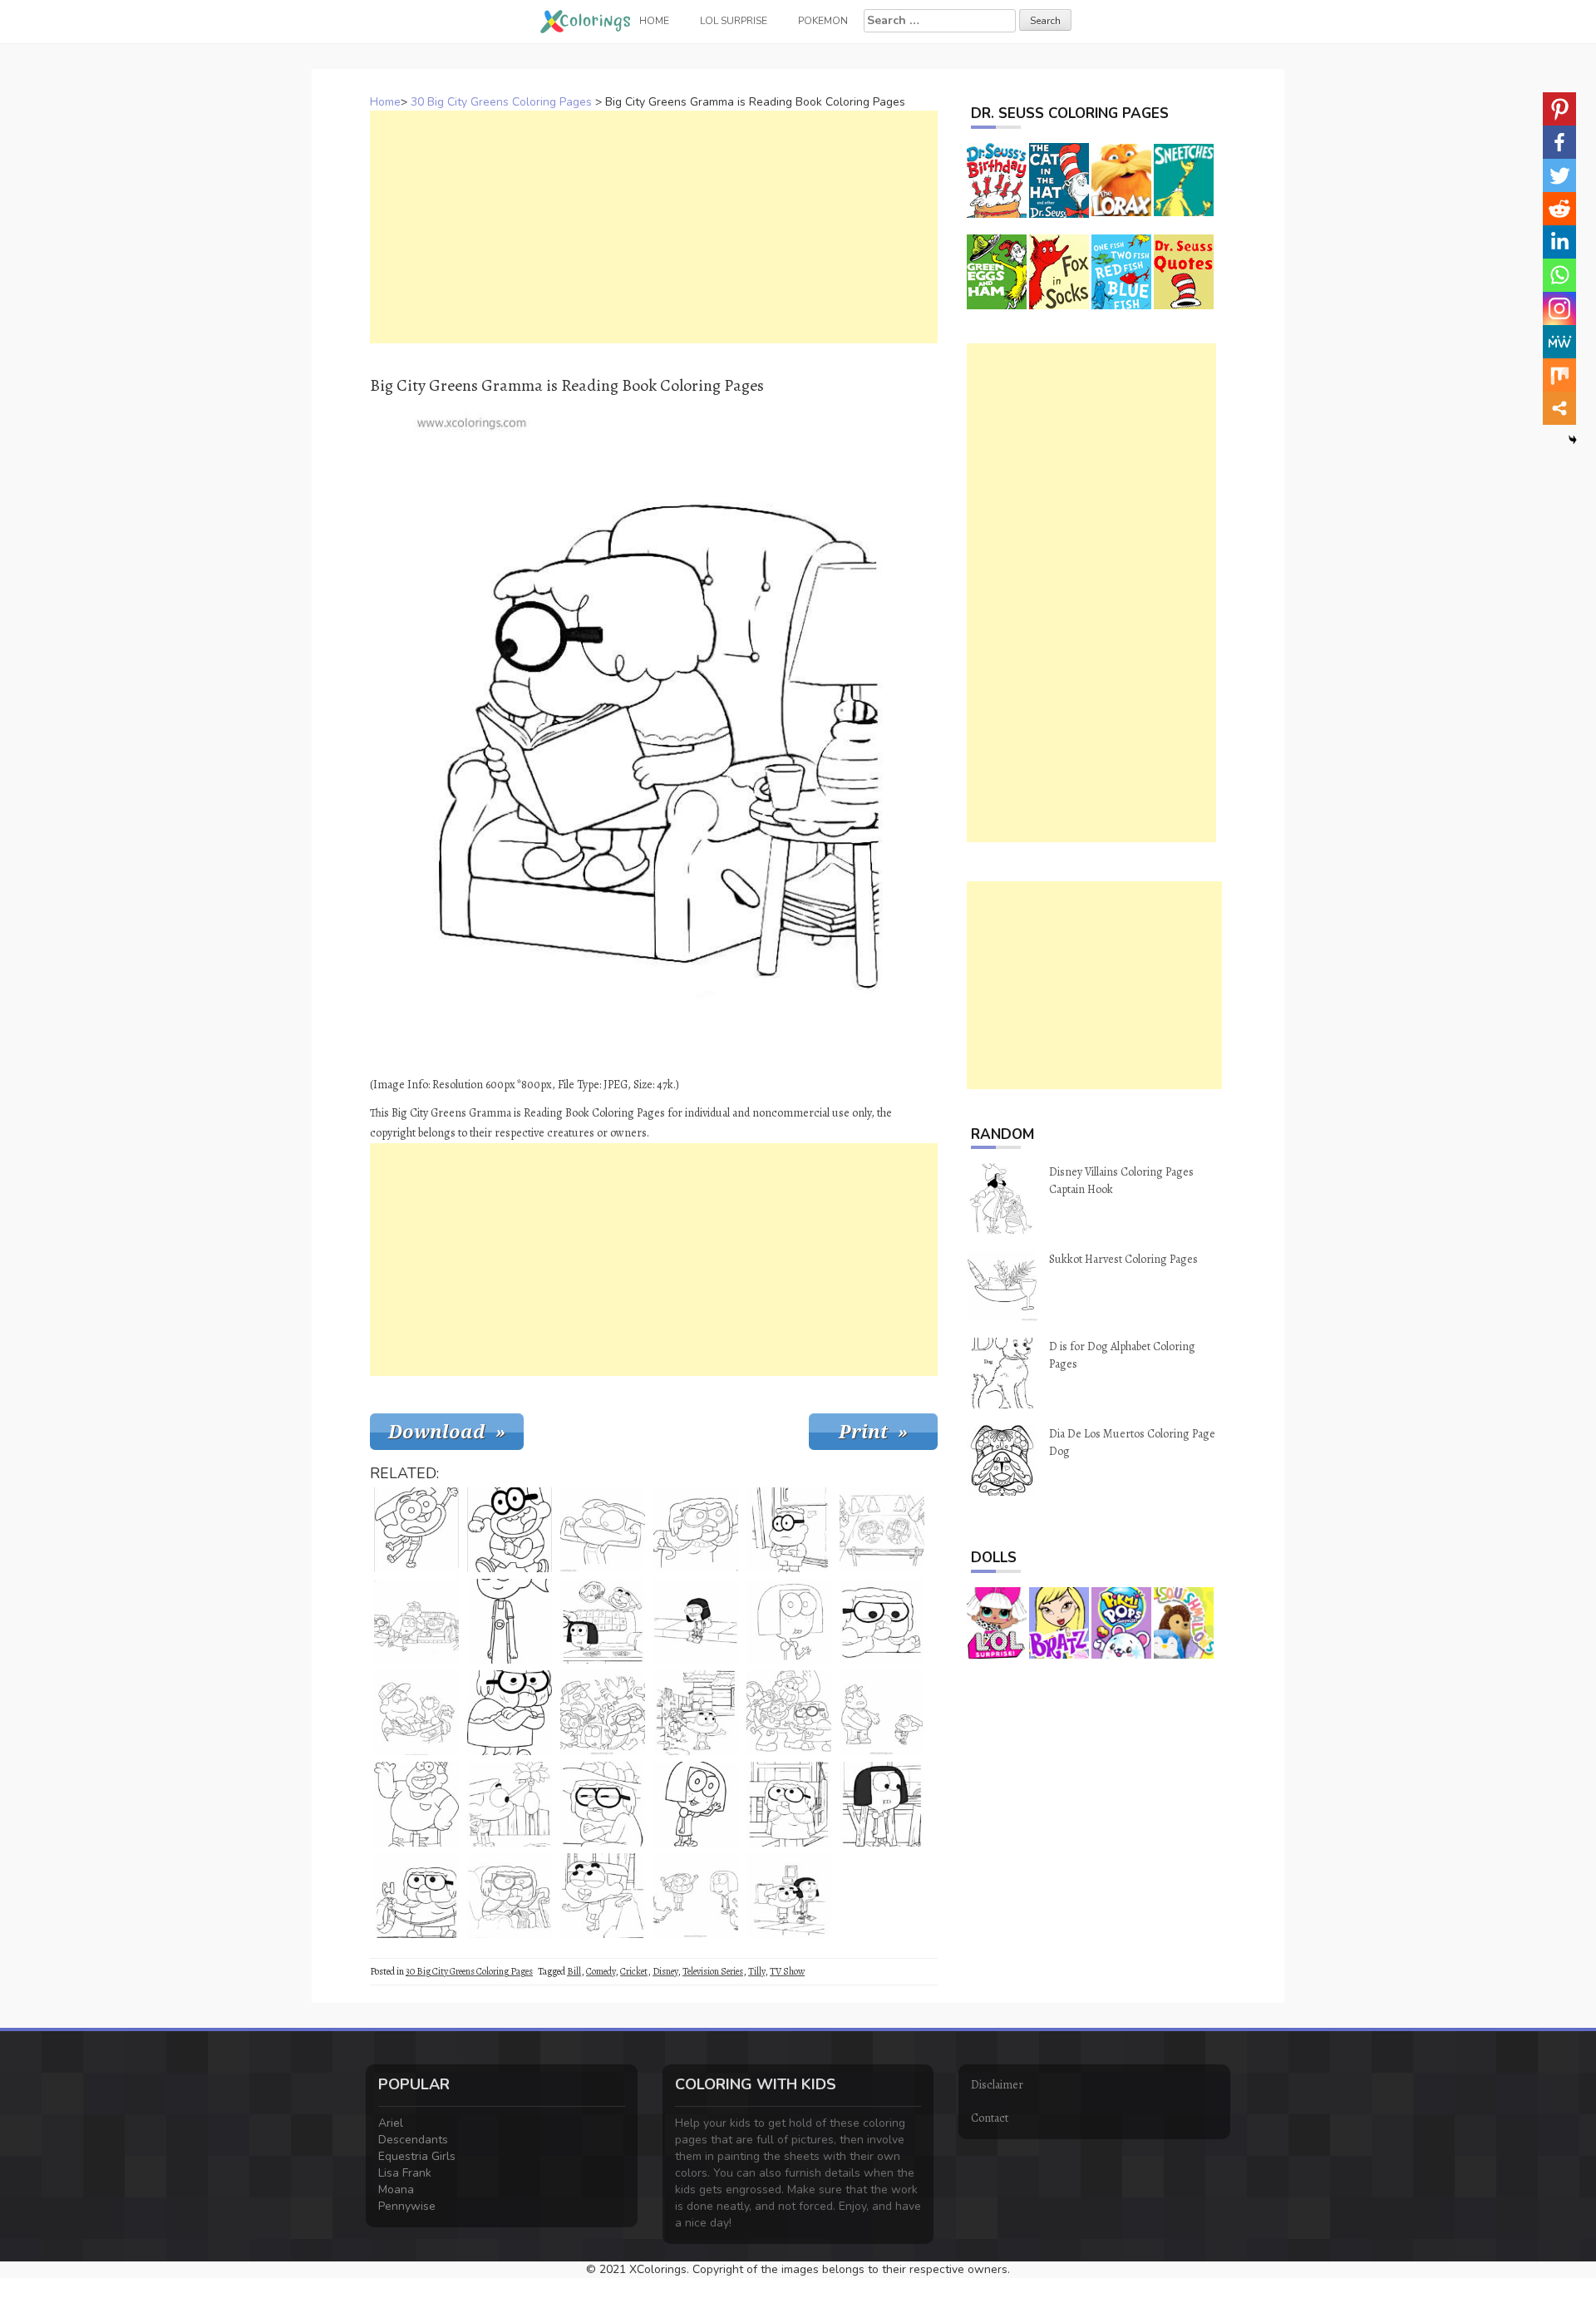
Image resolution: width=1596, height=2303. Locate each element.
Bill (574, 1971)
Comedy (601, 1971)
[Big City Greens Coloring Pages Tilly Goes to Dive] (789, 1896)
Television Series (713, 1971)
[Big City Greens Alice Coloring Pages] (882, 1621)
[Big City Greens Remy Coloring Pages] (789, 1530)
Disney (665, 1971)
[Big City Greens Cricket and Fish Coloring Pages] (603, 1621)
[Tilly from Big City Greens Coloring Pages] (882, 1804)
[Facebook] (1559, 142)
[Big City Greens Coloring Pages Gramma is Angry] (696, 1530)
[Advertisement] (654, 227)
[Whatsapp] (1559, 275)
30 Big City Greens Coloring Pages (501, 102)
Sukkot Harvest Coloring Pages (1123, 1259)
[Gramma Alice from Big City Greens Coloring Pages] (510, 1713)
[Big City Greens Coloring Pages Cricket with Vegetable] (696, 1713)
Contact (990, 2118)
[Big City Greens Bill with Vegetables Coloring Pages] (416, 1713)
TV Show (787, 1971)
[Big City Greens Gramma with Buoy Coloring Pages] (416, 1896)
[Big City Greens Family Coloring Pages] (789, 1713)
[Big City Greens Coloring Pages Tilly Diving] (696, 1621)
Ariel (391, 2123)
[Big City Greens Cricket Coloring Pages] (603, 1530)
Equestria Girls (417, 2156)
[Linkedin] (1559, 242)
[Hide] (1573, 440)
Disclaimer (997, 2085)
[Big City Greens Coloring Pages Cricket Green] (603, 1896)
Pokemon (823, 21)
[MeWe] (1559, 342)
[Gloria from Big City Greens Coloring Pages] (510, 1621)
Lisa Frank (405, 2173)
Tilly (756, 1971)
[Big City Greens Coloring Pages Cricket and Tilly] (696, 1896)
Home (385, 102)
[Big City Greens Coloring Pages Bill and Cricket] (882, 1713)
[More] (1559, 408)
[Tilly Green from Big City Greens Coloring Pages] (696, 1804)
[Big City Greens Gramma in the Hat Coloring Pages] (603, 1804)
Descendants (413, 2140)
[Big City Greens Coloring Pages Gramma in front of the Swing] (789, 1804)
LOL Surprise (734, 21)
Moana (396, 2190)
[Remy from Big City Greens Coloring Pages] (510, 1530)
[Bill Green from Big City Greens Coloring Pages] (416, 1804)
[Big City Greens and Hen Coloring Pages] (603, 1713)
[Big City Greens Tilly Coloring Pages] (789, 1621)
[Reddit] (1559, 209)
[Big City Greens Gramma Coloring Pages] (510, 1896)
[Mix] (1559, 375)
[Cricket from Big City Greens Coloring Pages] (416, 1530)
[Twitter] (1559, 175)
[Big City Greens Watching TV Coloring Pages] (416, 1621)
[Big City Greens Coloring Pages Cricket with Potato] (510, 1804)
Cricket (634, 1971)
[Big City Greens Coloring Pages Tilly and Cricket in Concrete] (882, 1530)
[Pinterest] (1559, 109)
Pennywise (407, 2206)
